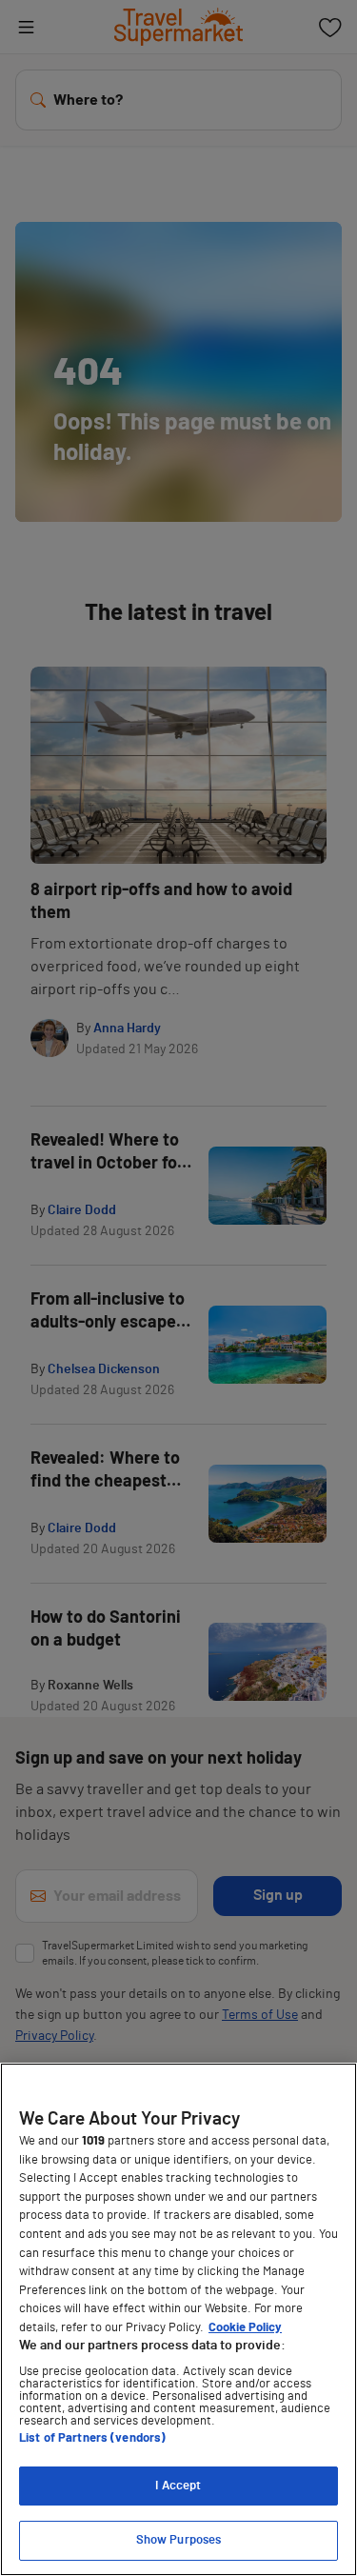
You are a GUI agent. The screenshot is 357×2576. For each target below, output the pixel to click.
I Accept (178, 2486)
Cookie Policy (245, 2328)
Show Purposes (179, 2540)
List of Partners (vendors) (92, 2438)
